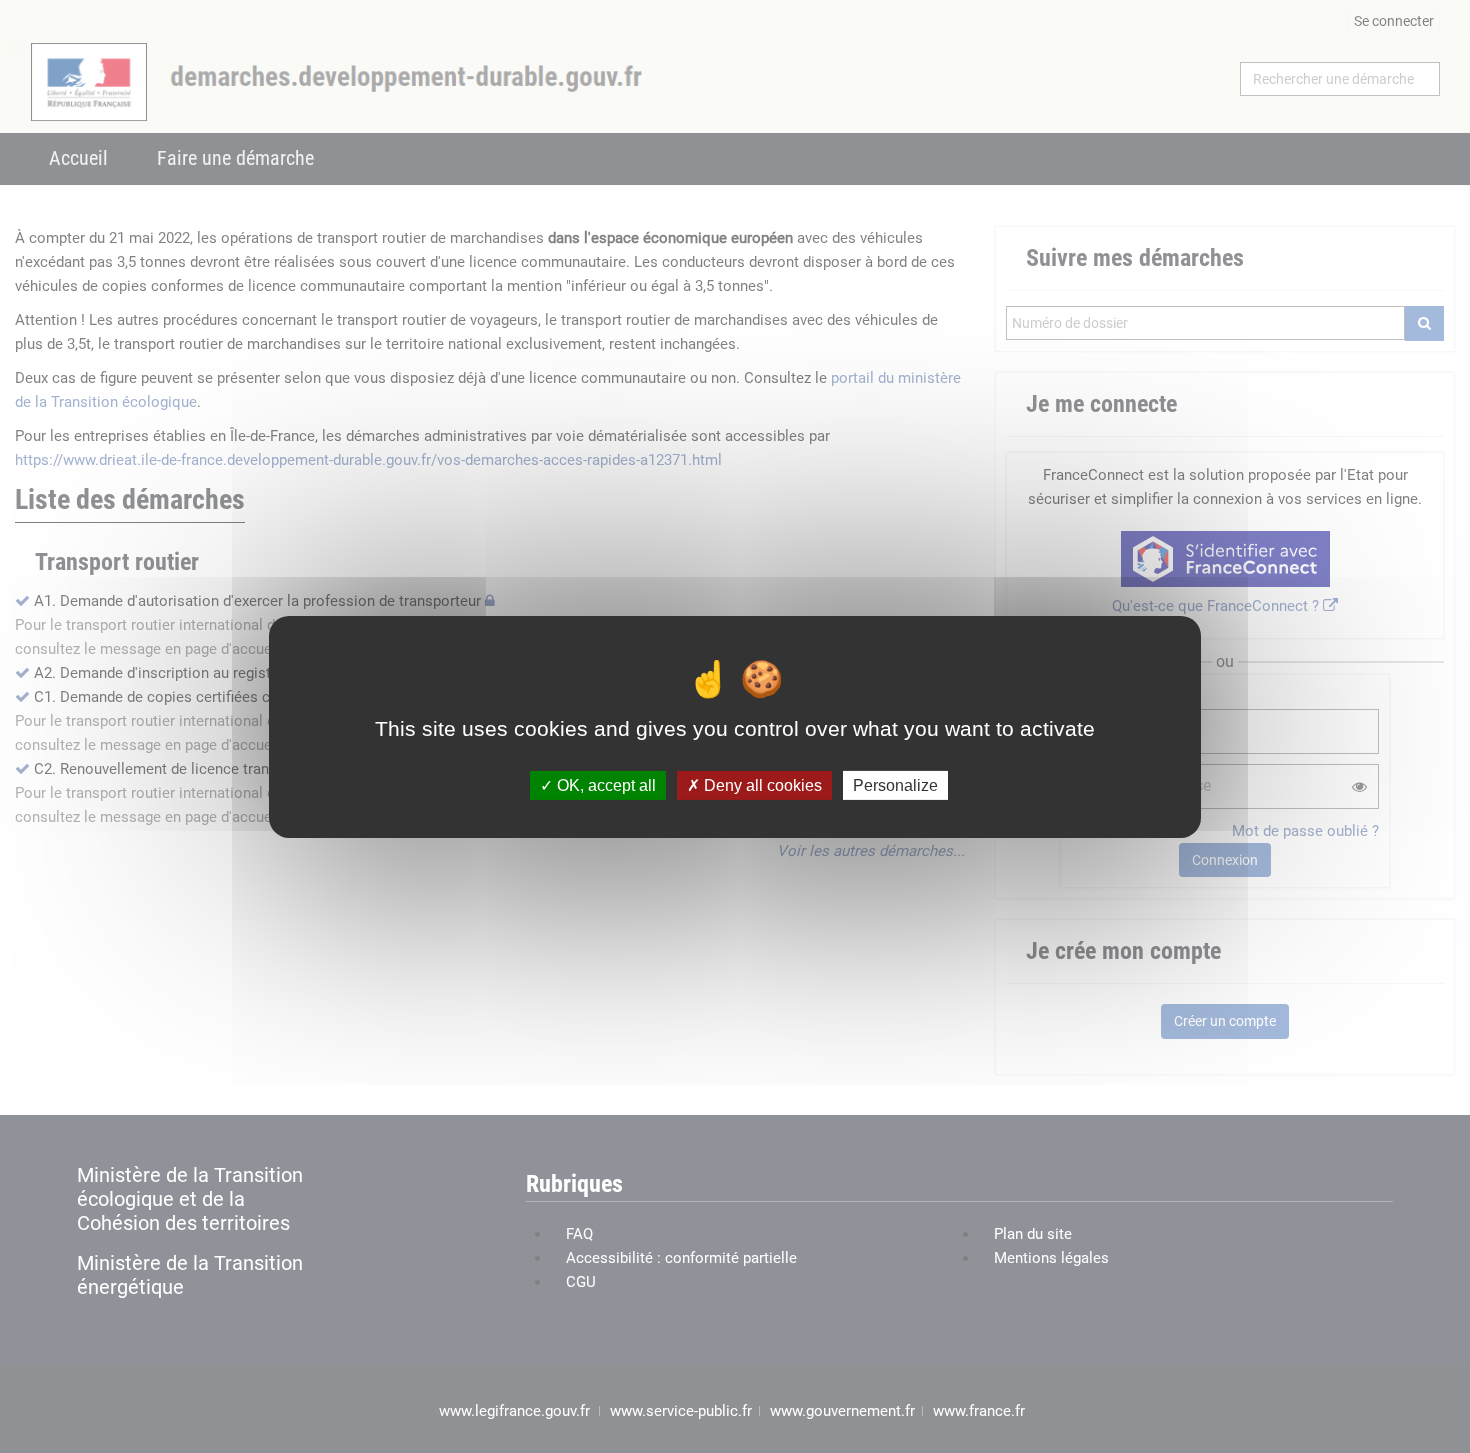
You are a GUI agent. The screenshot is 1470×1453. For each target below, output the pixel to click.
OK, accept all (604, 784)
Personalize (895, 784)
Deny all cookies (761, 784)
